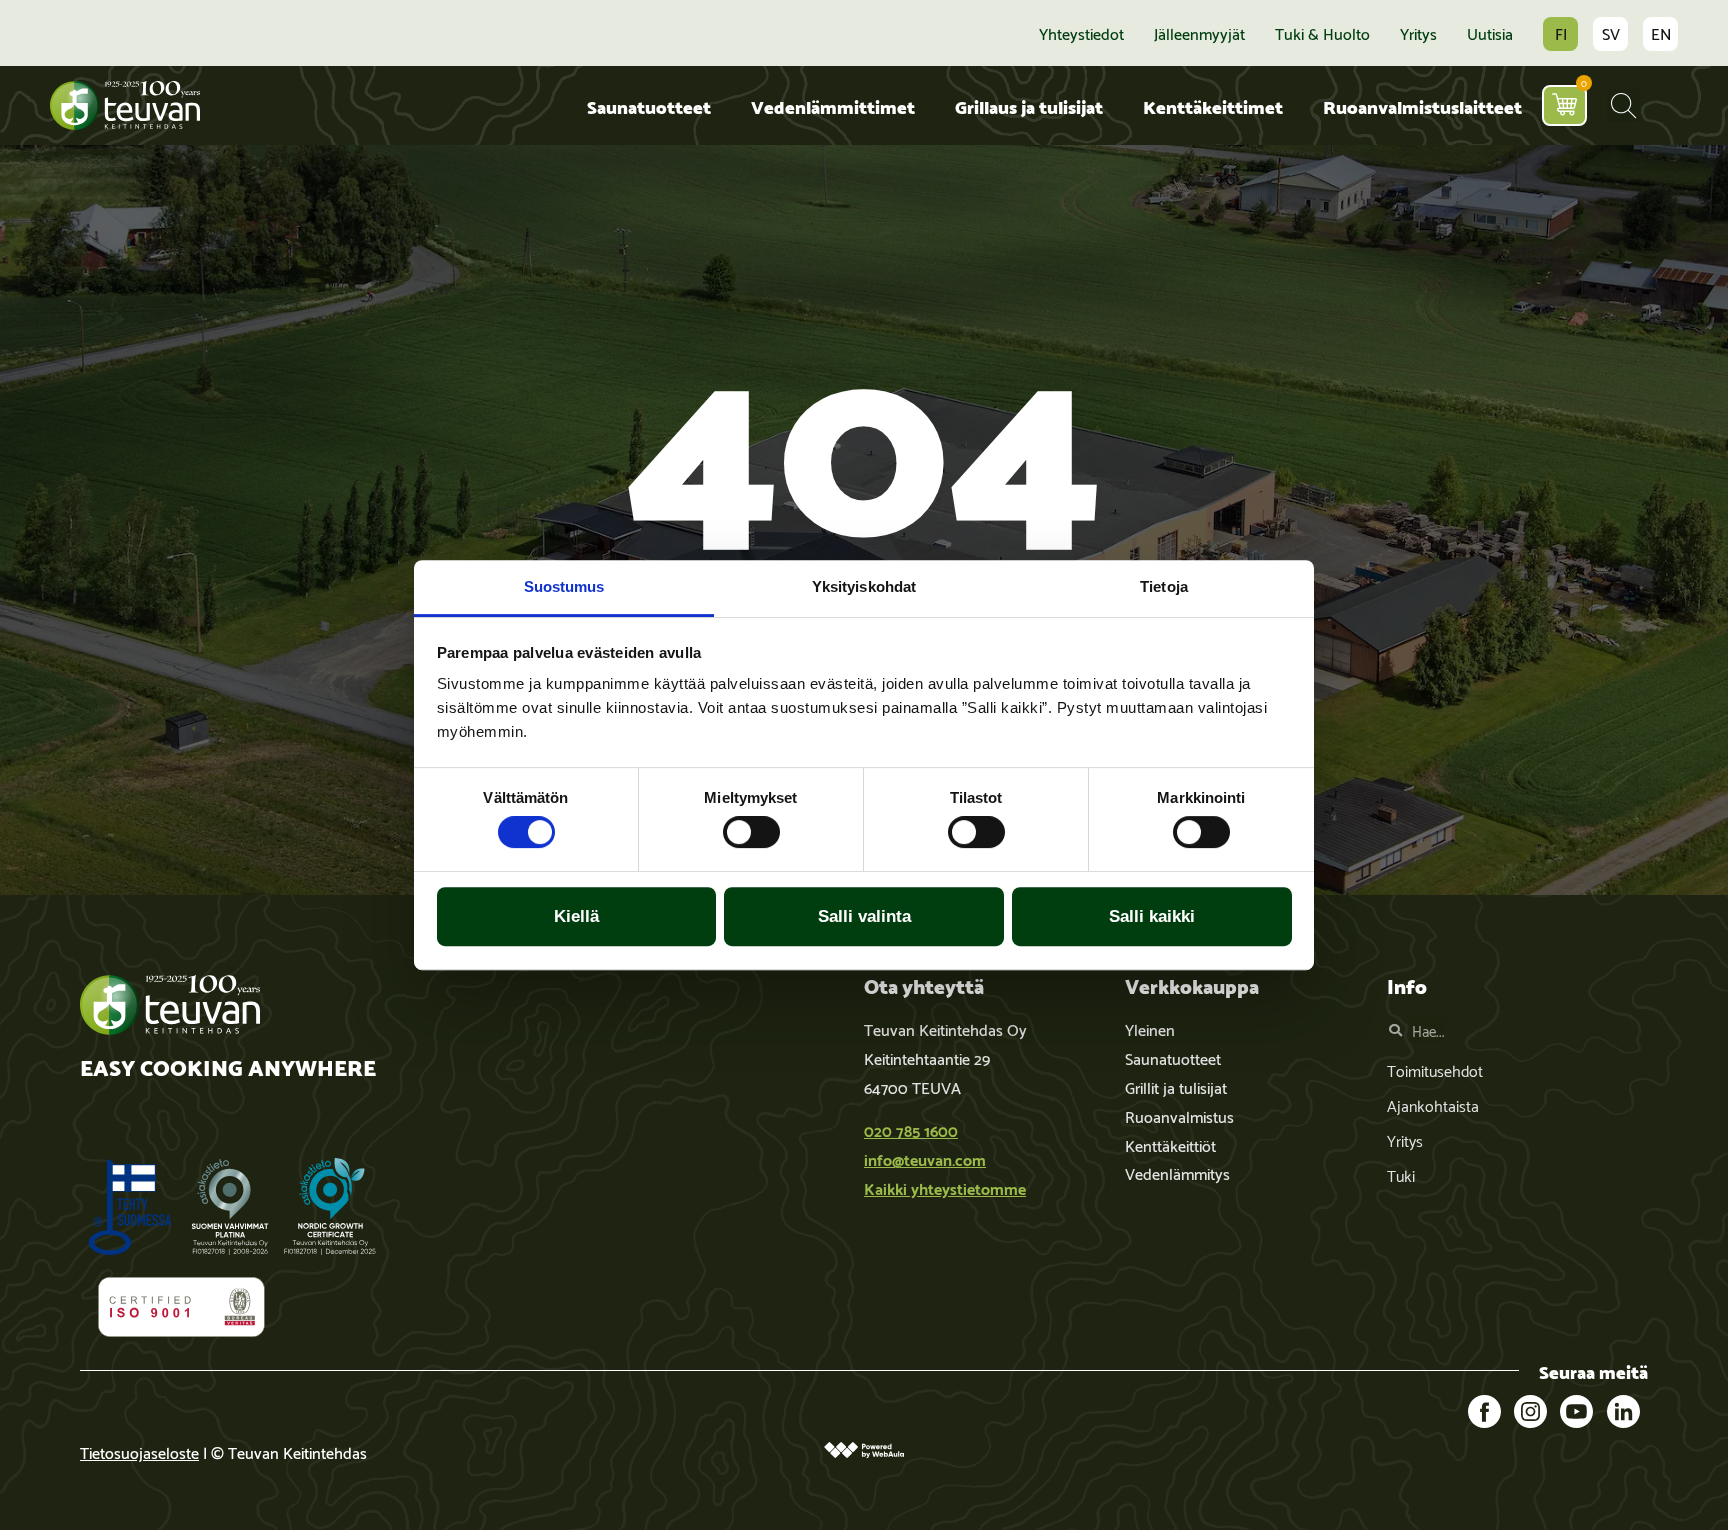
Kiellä (576, 916)
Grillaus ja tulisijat (1029, 105)
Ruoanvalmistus (1179, 1115)
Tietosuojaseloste (139, 1451)
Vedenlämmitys (1177, 1172)
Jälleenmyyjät (1199, 33)
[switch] (751, 832)
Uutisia (1490, 33)
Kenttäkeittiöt (1170, 1144)
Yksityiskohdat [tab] (864, 586)
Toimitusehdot (1435, 1069)
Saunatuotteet (649, 105)
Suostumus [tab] (564, 586)
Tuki (1401, 1174)
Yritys (1418, 33)
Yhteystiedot (1081, 33)
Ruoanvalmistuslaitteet (1422, 105)
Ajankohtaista (1433, 1104)
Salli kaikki (1152, 916)
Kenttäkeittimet (1213, 105)
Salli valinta (864, 916)
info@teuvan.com (925, 1158)
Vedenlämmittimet (833, 105)
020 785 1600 (911, 1129)
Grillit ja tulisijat (1176, 1086)
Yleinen (1150, 1028)
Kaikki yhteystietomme (945, 1187)
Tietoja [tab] (1164, 586)
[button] (1623, 105)
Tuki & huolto (1322, 33)
